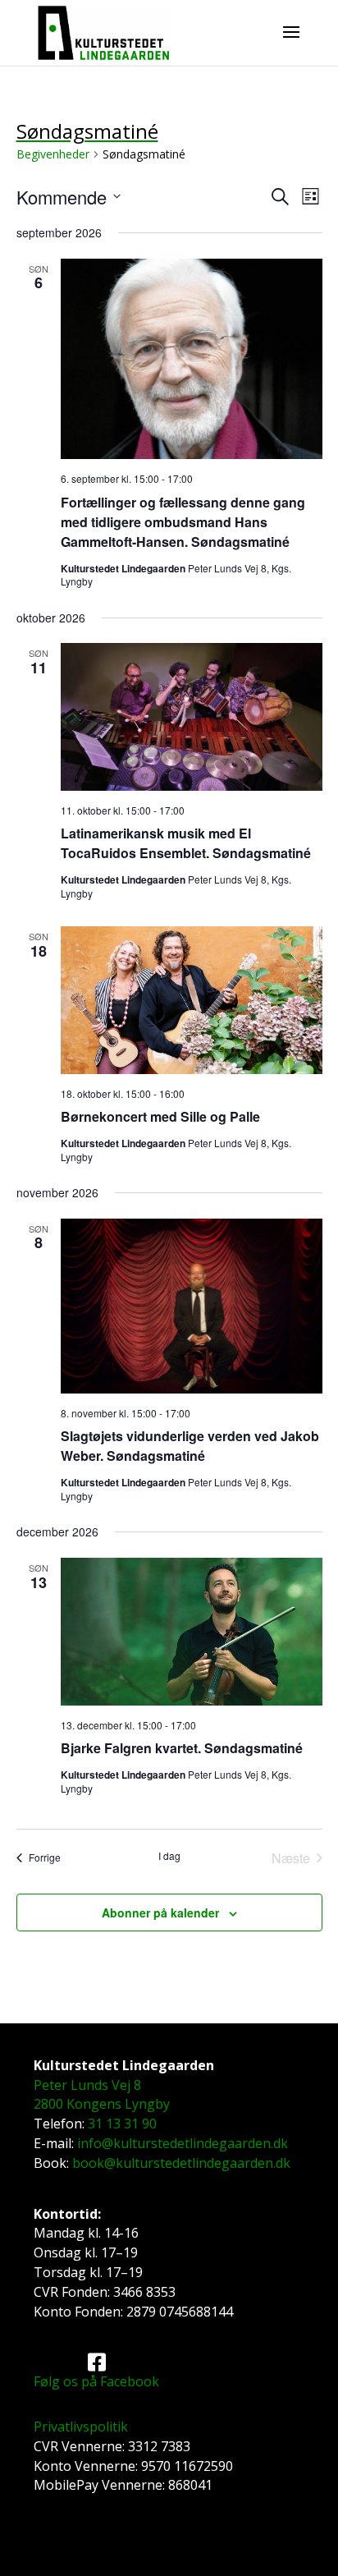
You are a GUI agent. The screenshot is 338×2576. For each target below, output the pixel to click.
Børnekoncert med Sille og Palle (160, 1116)
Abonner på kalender (160, 1912)
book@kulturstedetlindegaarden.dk (181, 2163)
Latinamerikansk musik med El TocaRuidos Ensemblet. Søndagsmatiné (186, 843)
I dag (169, 1856)
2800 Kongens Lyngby (102, 2104)
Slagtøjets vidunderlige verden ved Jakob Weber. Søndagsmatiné (190, 1446)
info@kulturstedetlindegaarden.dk (183, 2143)
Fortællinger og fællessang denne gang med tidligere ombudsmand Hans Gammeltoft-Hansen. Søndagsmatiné (183, 522)
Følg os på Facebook (96, 2381)
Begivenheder (53, 154)
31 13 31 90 (122, 2124)
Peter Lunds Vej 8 (87, 2085)
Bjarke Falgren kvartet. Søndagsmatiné (182, 1748)
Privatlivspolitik (81, 2427)
